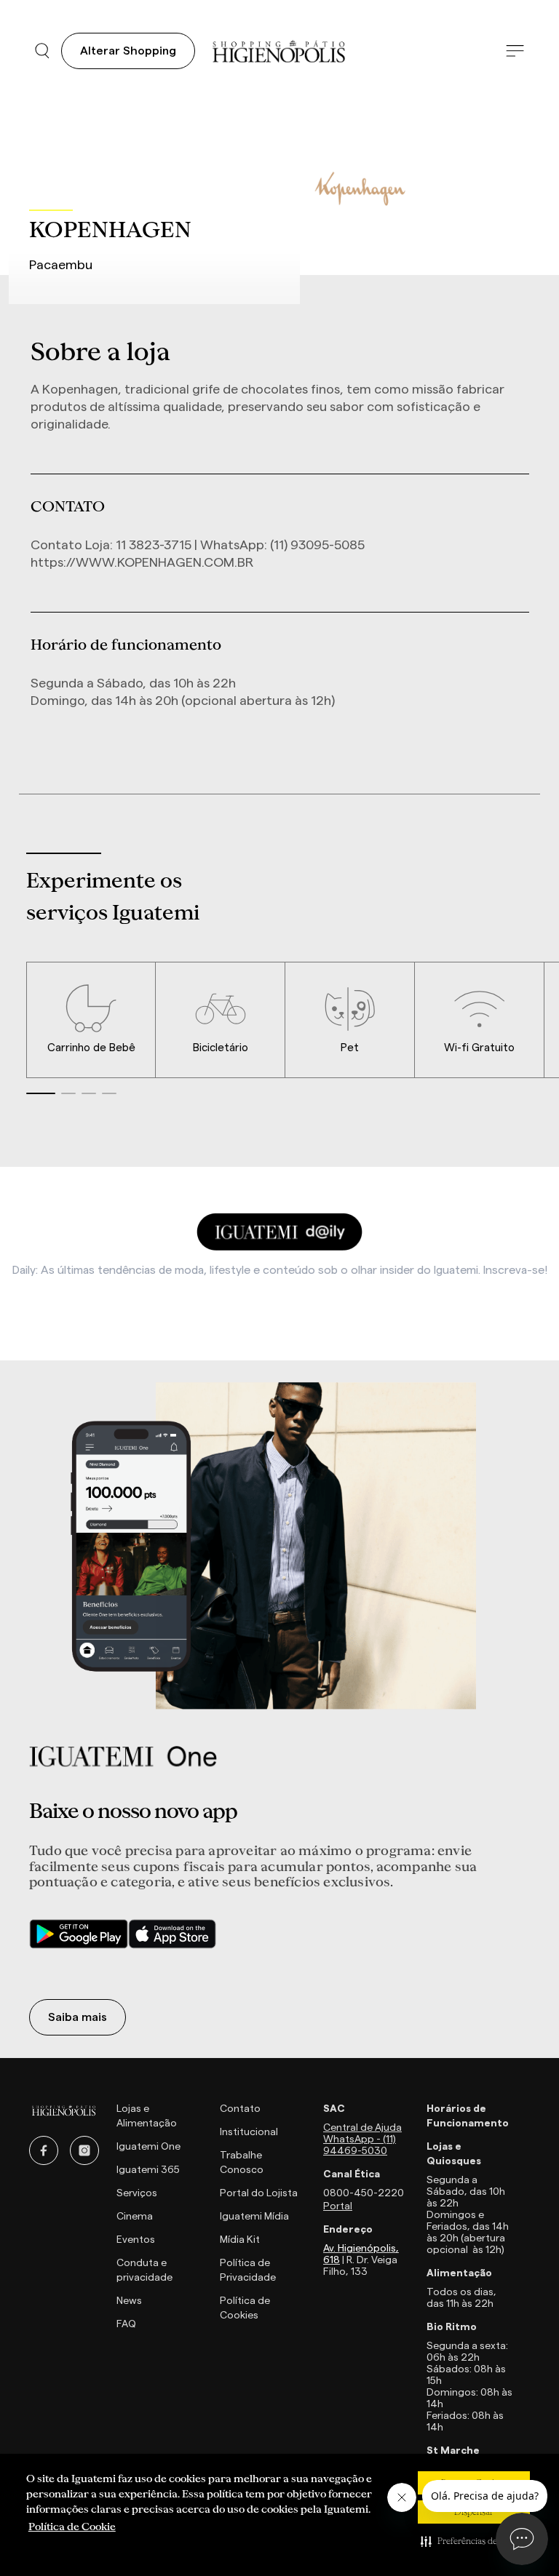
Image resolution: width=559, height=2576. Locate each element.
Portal (338, 2206)
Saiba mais (78, 2017)
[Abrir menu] (515, 51)
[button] (474, 2541)
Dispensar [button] (474, 2512)
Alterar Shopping (128, 51)
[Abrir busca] (42, 51)
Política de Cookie (72, 2527)
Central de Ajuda (362, 2128)
